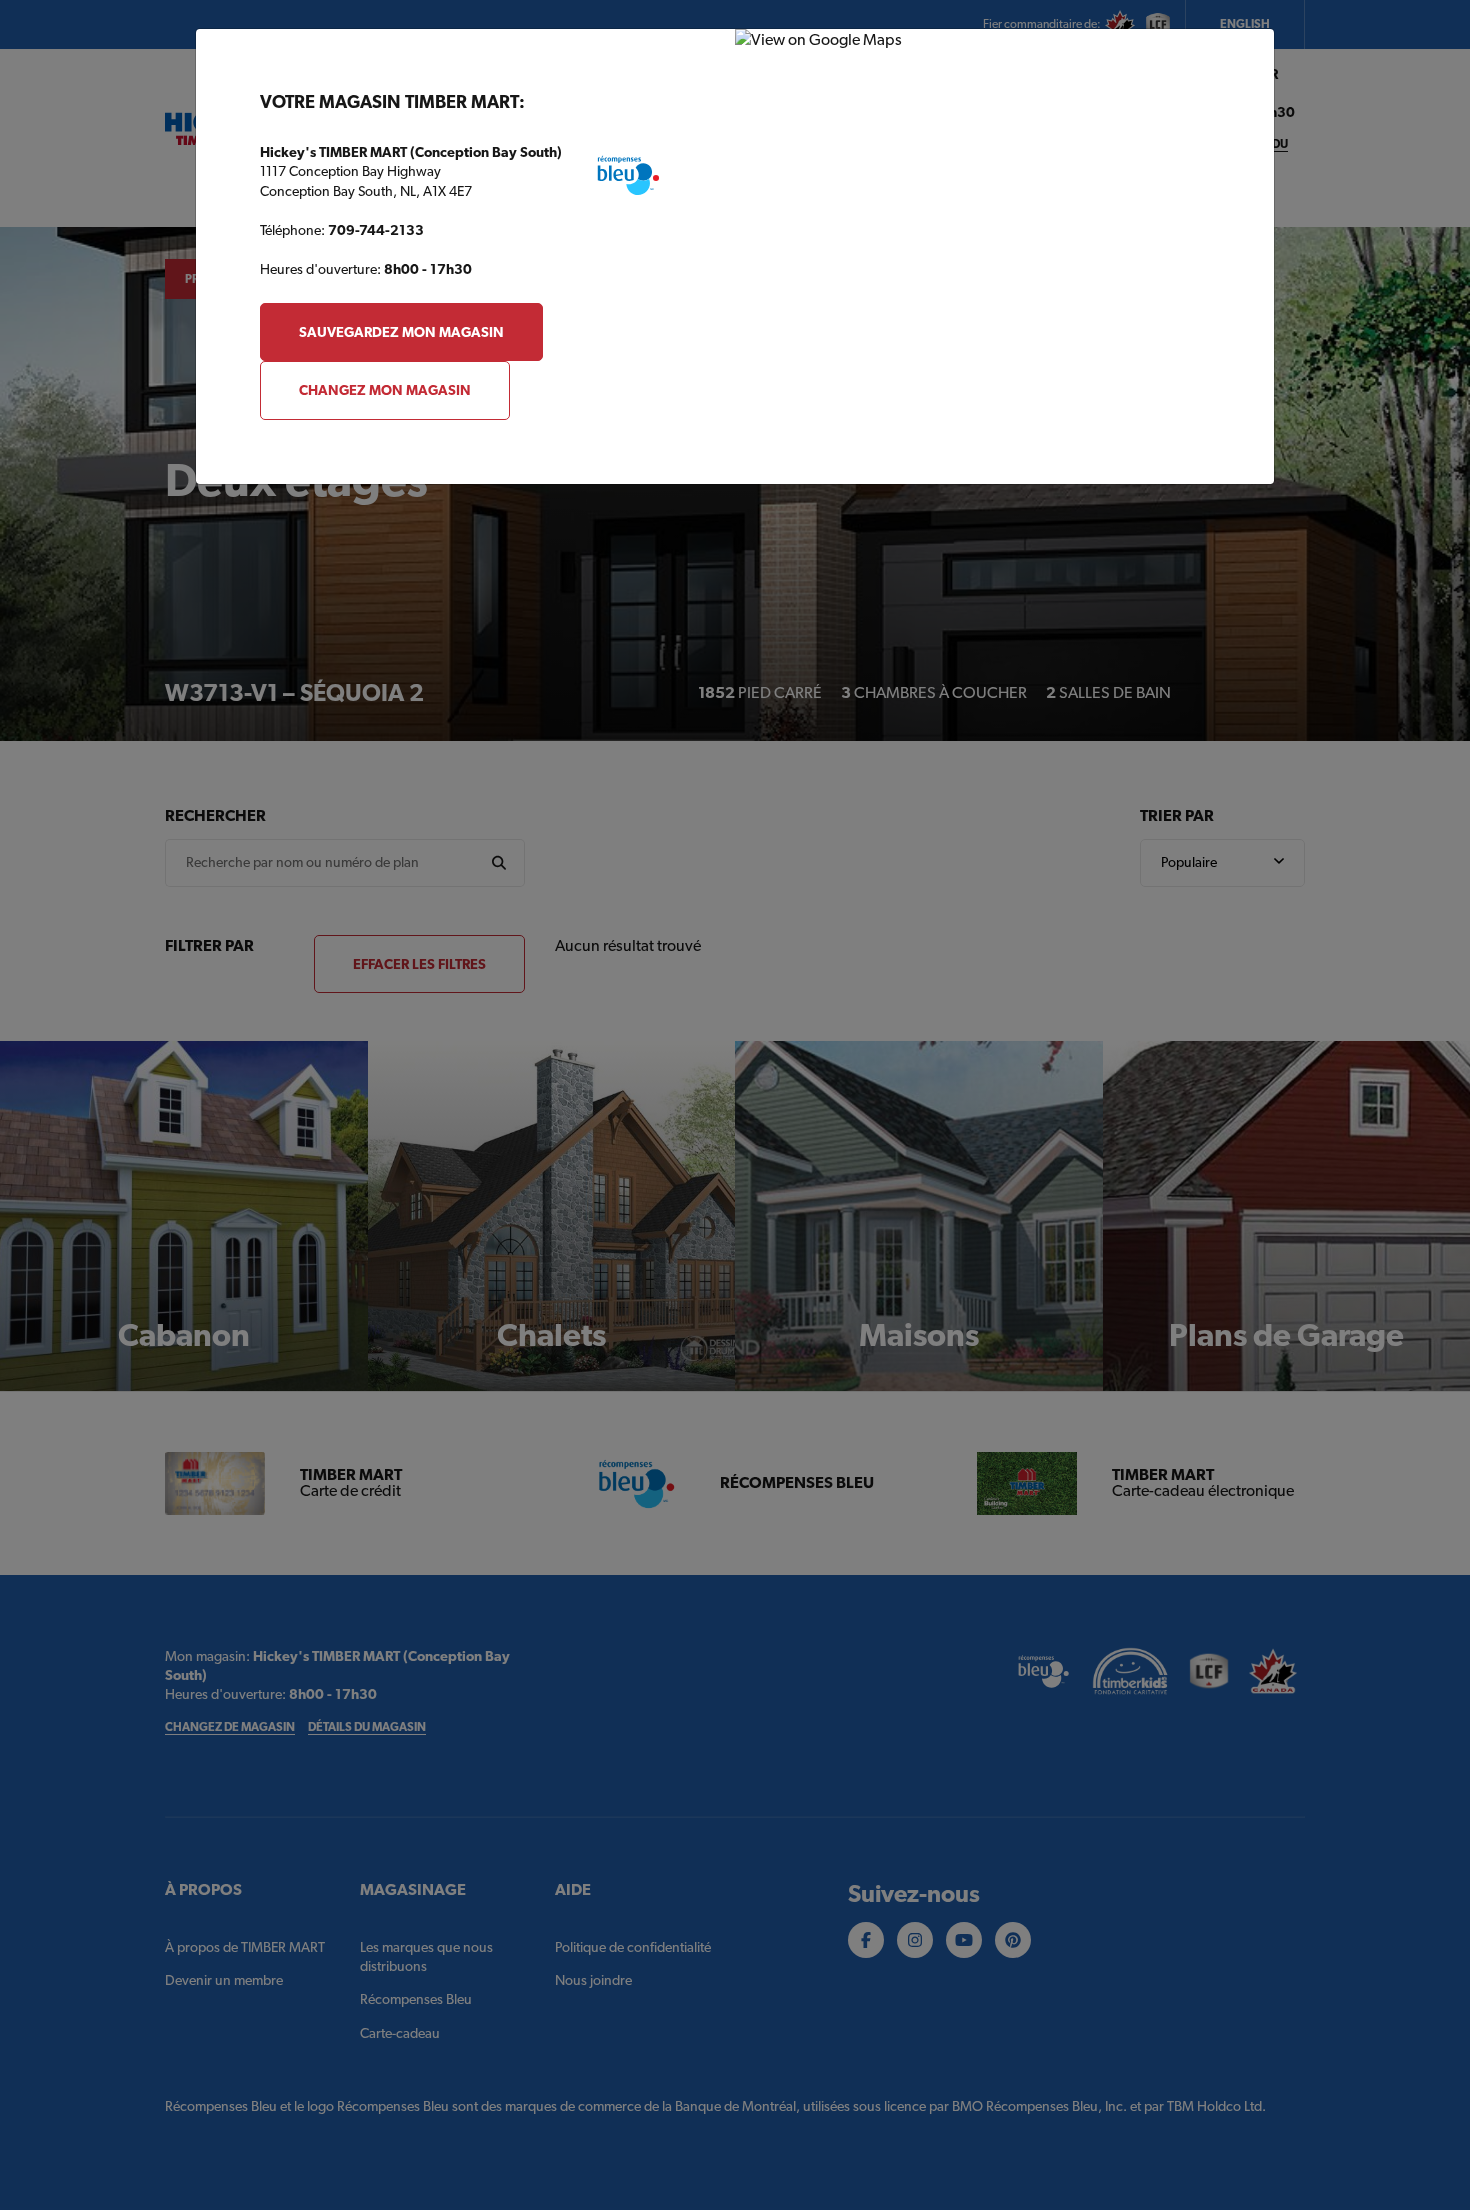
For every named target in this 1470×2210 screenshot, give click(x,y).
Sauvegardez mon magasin (401, 332)
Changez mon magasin (385, 390)
